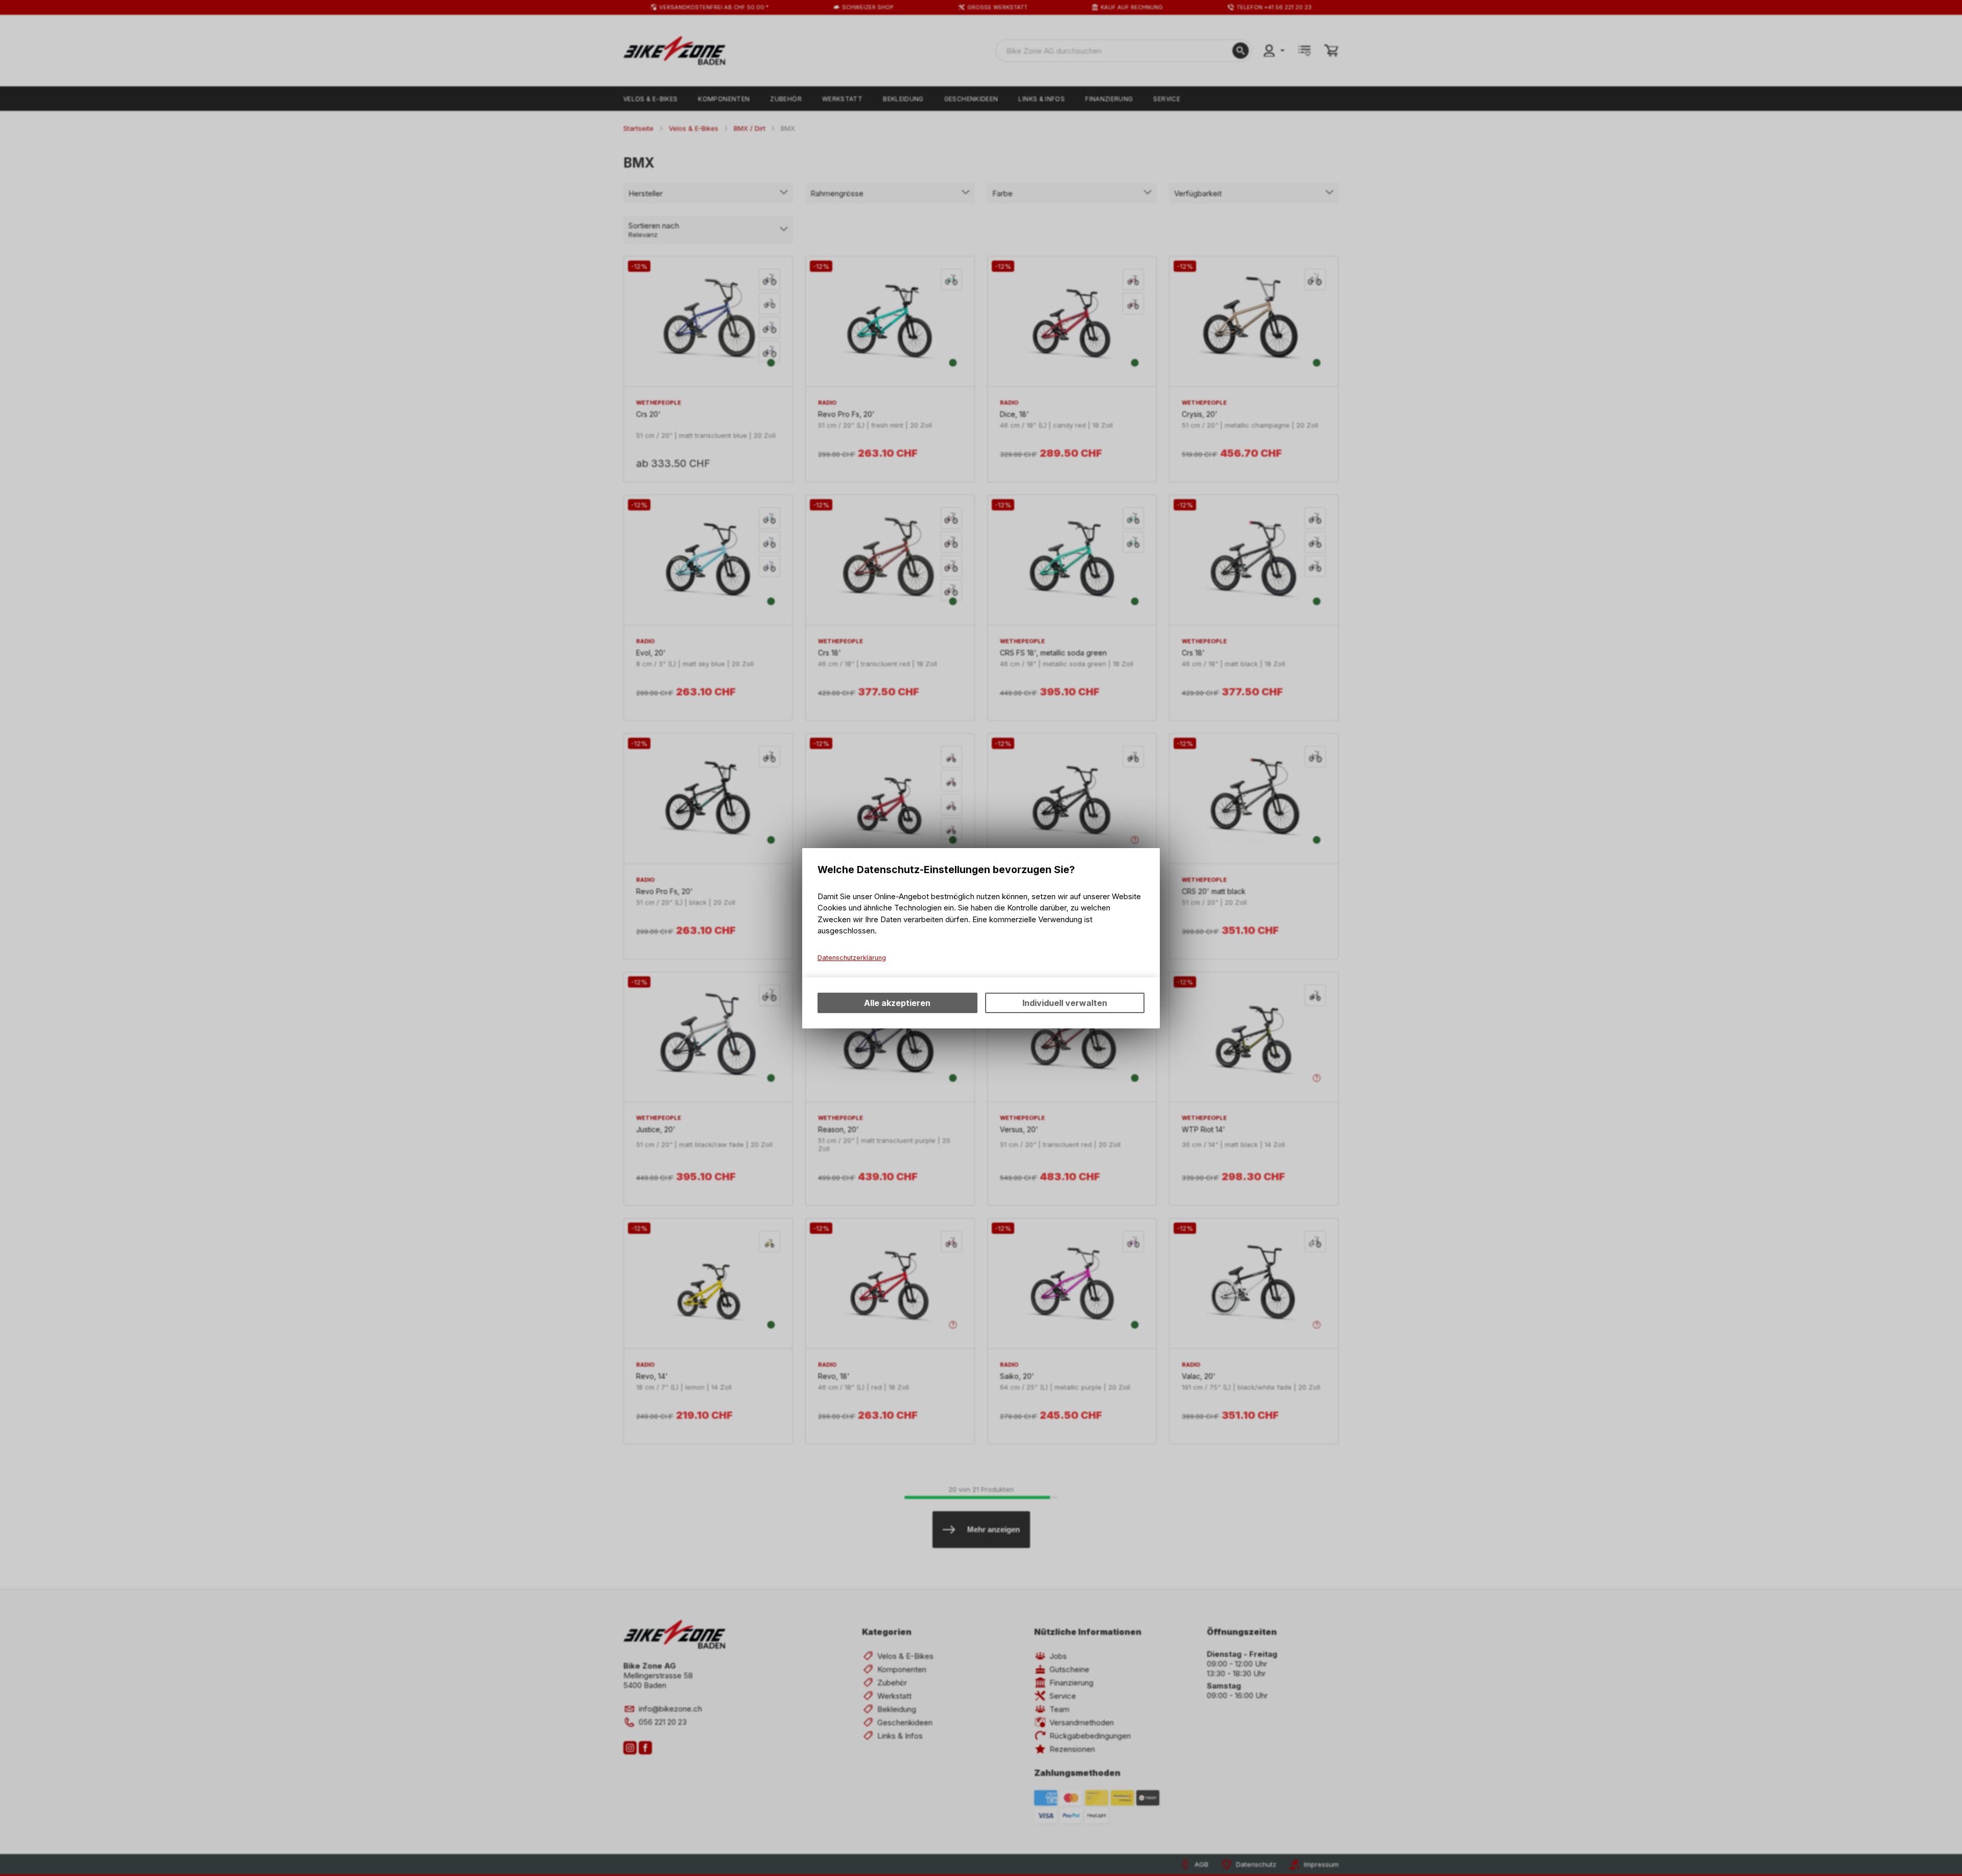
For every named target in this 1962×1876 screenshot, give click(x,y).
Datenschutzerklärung (852, 958)
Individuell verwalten (1065, 1003)
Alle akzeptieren (897, 1003)
